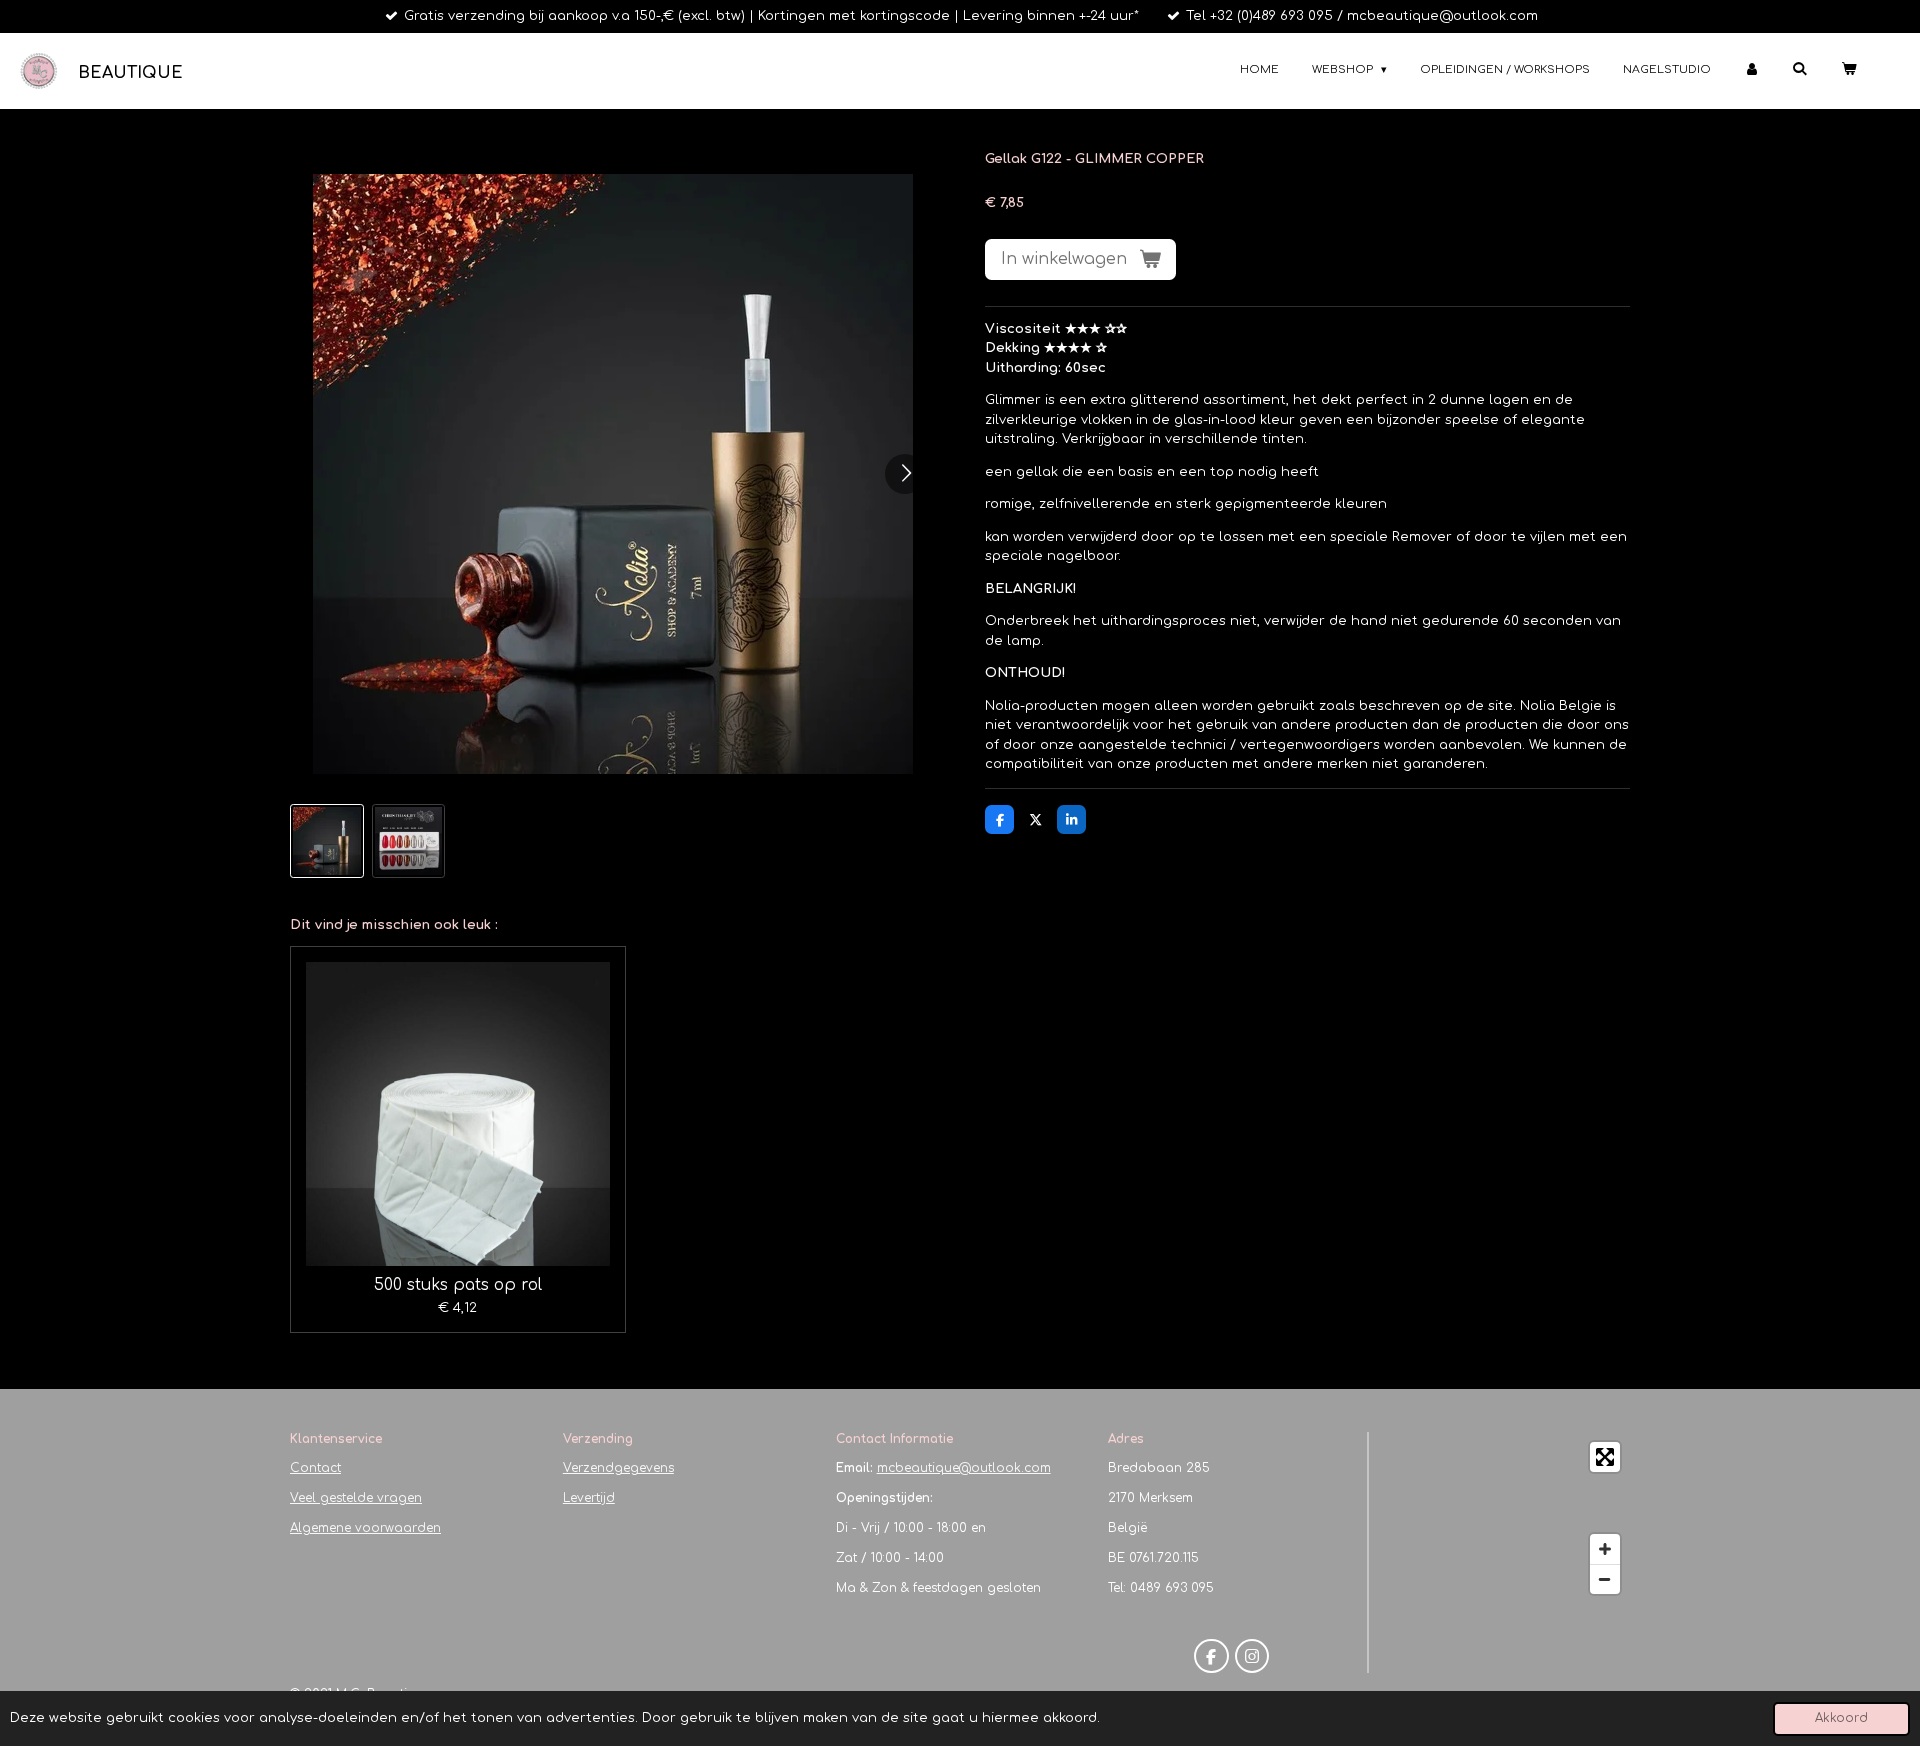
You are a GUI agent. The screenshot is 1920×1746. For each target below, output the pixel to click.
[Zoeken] (1799, 68)
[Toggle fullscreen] (1605, 1457)
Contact (315, 1468)
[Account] (1751, 70)
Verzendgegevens (618, 1468)
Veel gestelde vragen (356, 1498)
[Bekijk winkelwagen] (1848, 70)
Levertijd (589, 1498)
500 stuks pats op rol (458, 1285)
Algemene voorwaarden (365, 1528)
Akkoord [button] (1841, 1718)
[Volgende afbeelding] (905, 474)
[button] (327, 841)
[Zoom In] (1605, 1549)
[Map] (1505, 1518)
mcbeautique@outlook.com (964, 1468)
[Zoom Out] (1605, 1579)
